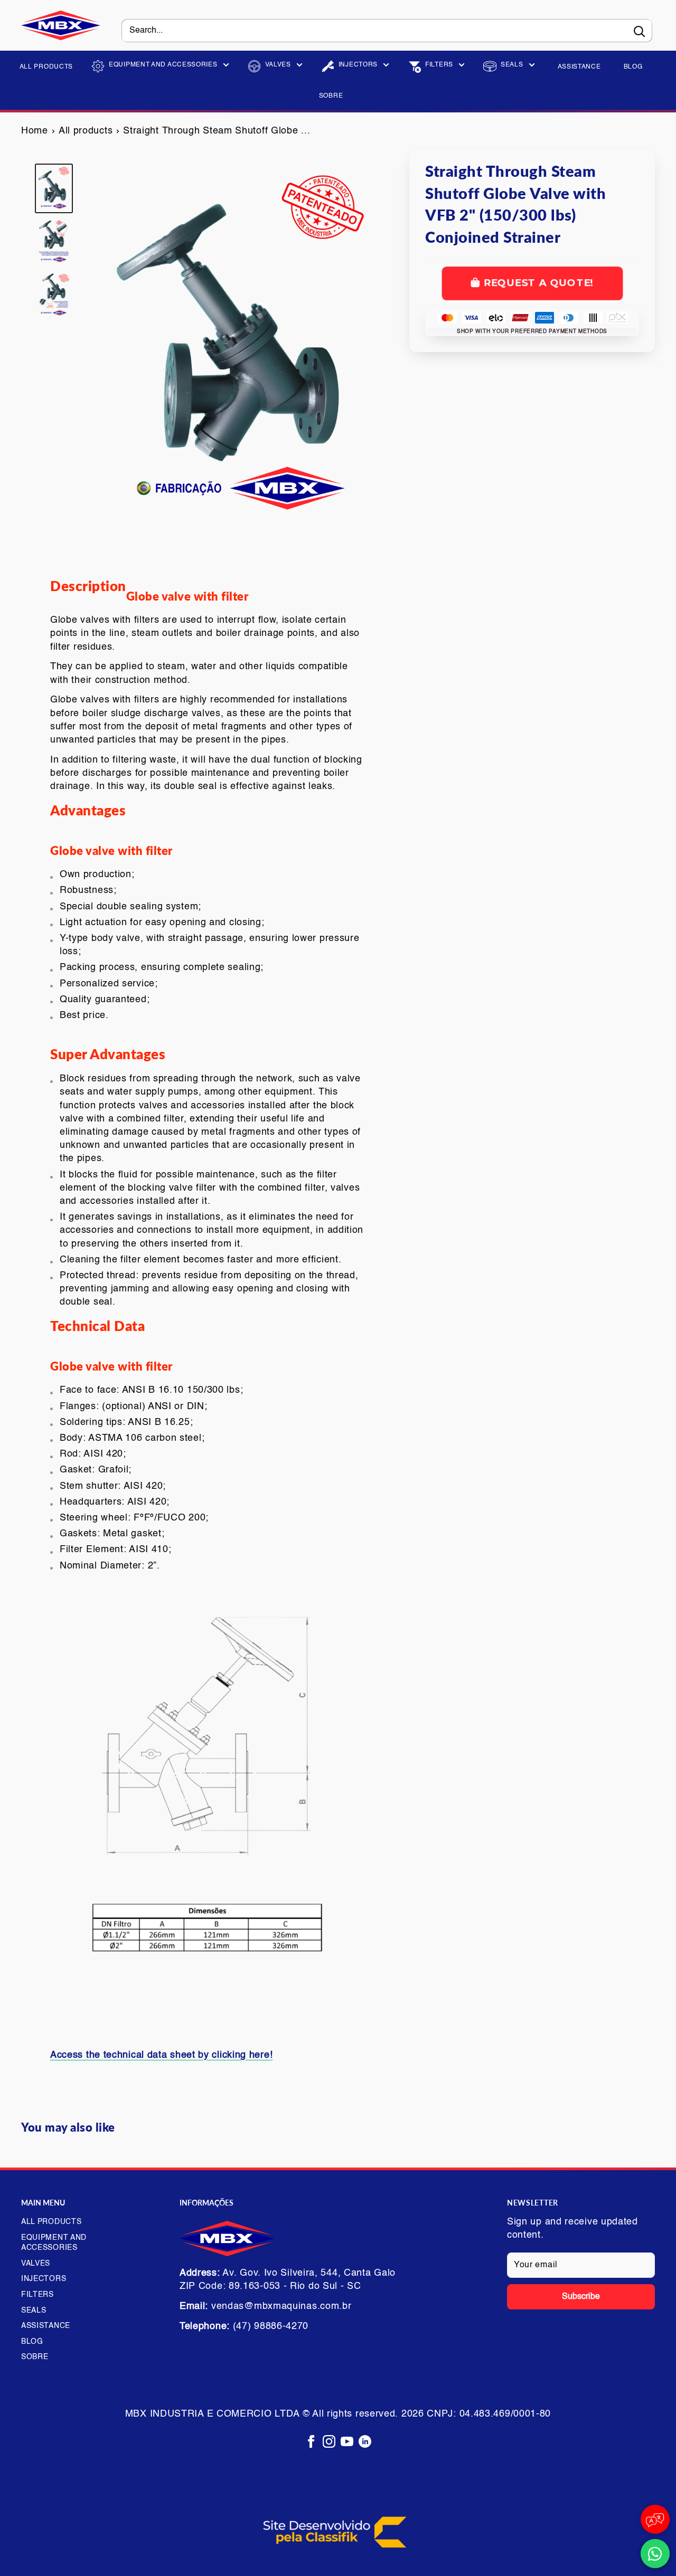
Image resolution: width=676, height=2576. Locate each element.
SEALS (512, 65)
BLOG (633, 67)
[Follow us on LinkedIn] (365, 2442)
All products (86, 131)
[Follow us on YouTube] (347, 2442)
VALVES (278, 65)
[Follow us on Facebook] (311, 2442)
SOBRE (331, 96)
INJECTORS (358, 65)
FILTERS (439, 65)
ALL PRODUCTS (46, 67)
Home (35, 131)
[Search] (639, 31)
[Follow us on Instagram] (329, 2442)
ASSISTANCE (579, 67)
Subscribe (581, 2297)
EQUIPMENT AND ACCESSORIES (163, 65)
